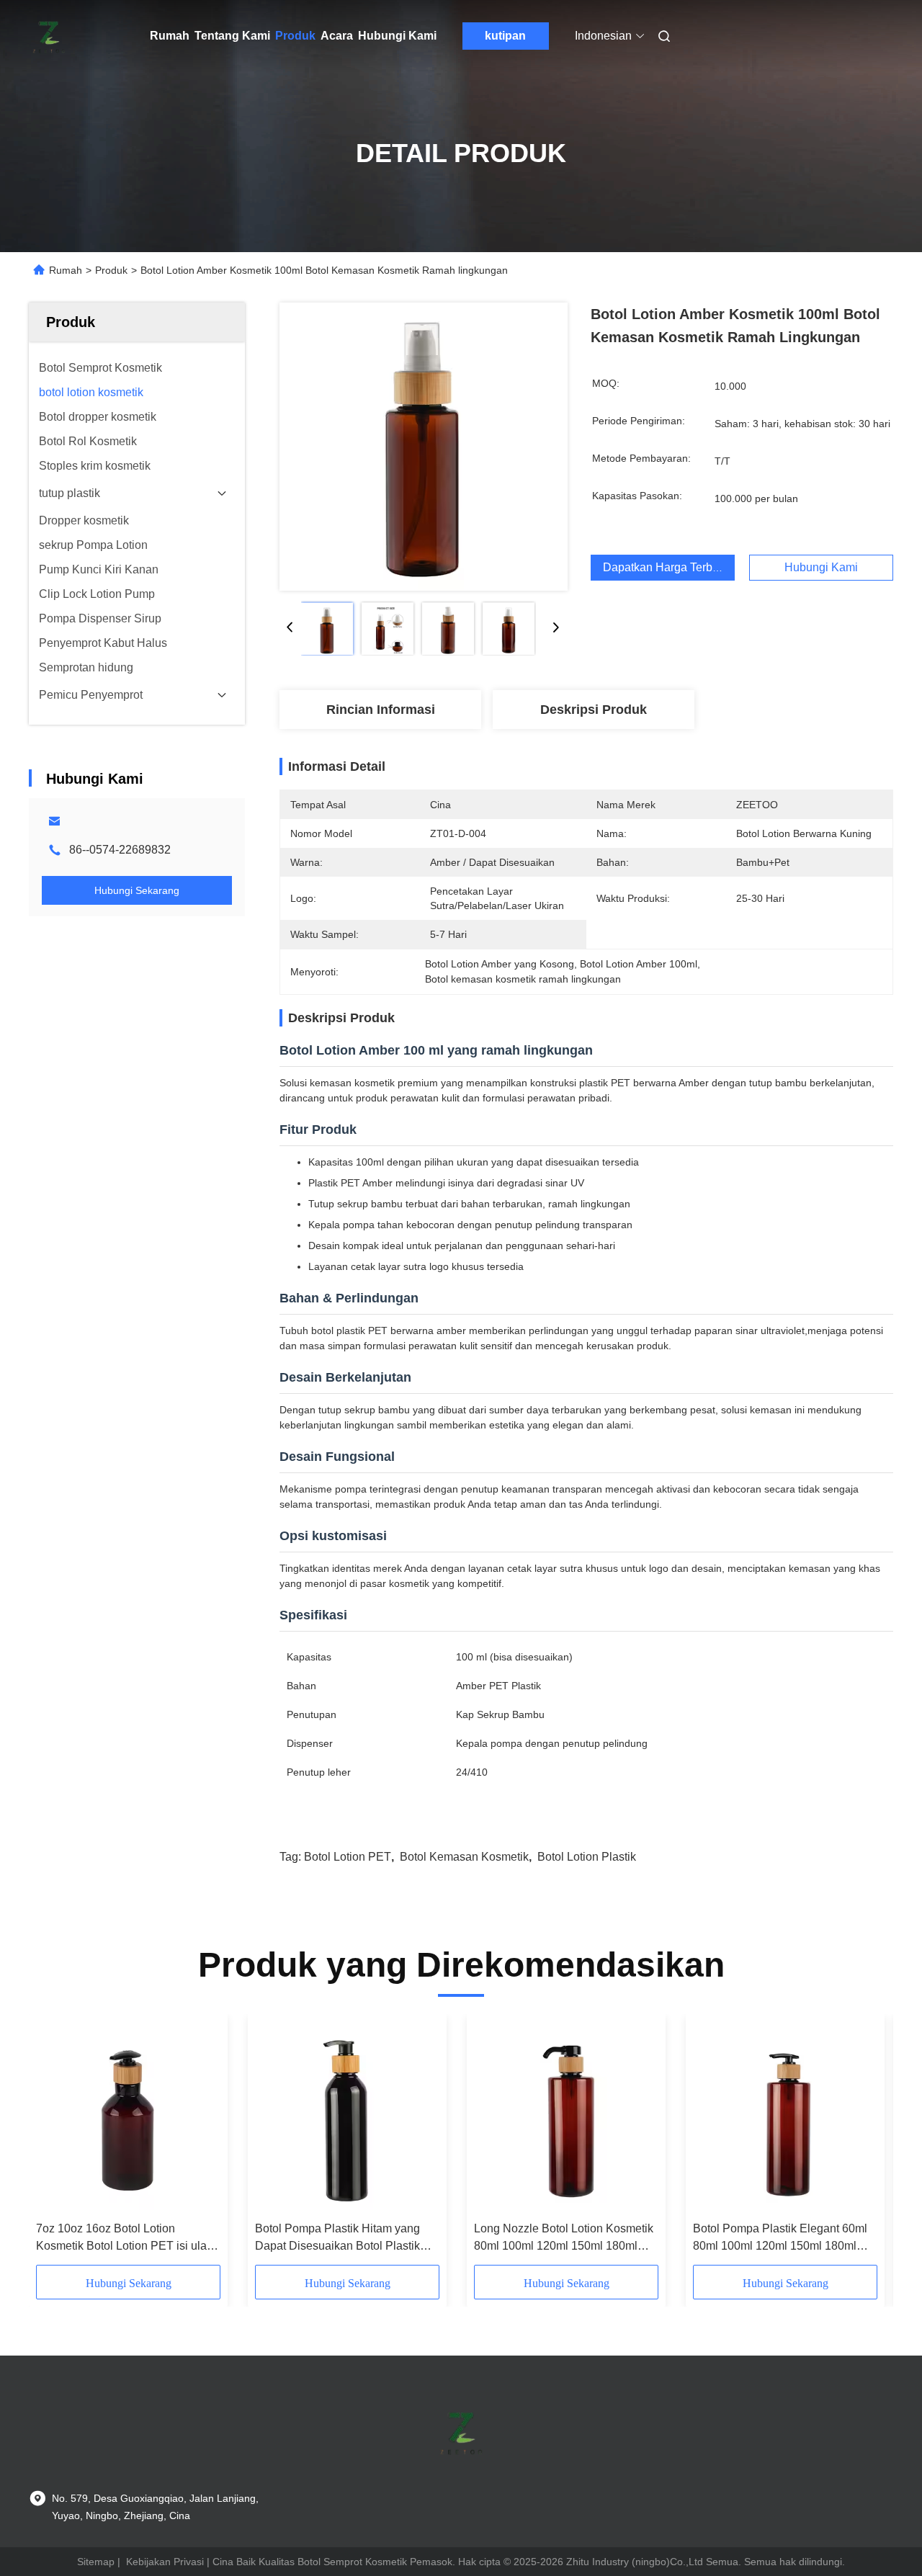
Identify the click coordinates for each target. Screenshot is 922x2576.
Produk (295, 36)
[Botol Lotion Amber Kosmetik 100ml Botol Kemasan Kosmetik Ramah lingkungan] (424, 447)
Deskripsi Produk (594, 710)
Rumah (170, 36)
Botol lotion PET (348, 1857)
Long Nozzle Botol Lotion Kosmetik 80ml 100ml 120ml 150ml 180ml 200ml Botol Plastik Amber (564, 2239)
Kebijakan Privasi (165, 2562)
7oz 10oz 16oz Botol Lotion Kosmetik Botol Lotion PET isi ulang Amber (128, 2239)
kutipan (505, 36)
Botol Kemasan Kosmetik (464, 1857)
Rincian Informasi (381, 710)
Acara (337, 36)
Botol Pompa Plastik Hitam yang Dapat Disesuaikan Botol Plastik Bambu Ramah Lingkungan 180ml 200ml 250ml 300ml (343, 2239)
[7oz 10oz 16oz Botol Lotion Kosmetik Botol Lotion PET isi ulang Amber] (128, 2118)
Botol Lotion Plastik (587, 1857)
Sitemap (96, 2562)
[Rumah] (49, 36)
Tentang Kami (232, 36)
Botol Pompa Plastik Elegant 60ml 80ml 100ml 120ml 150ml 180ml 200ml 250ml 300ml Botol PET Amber (780, 2239)
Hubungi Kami (397, 36)
